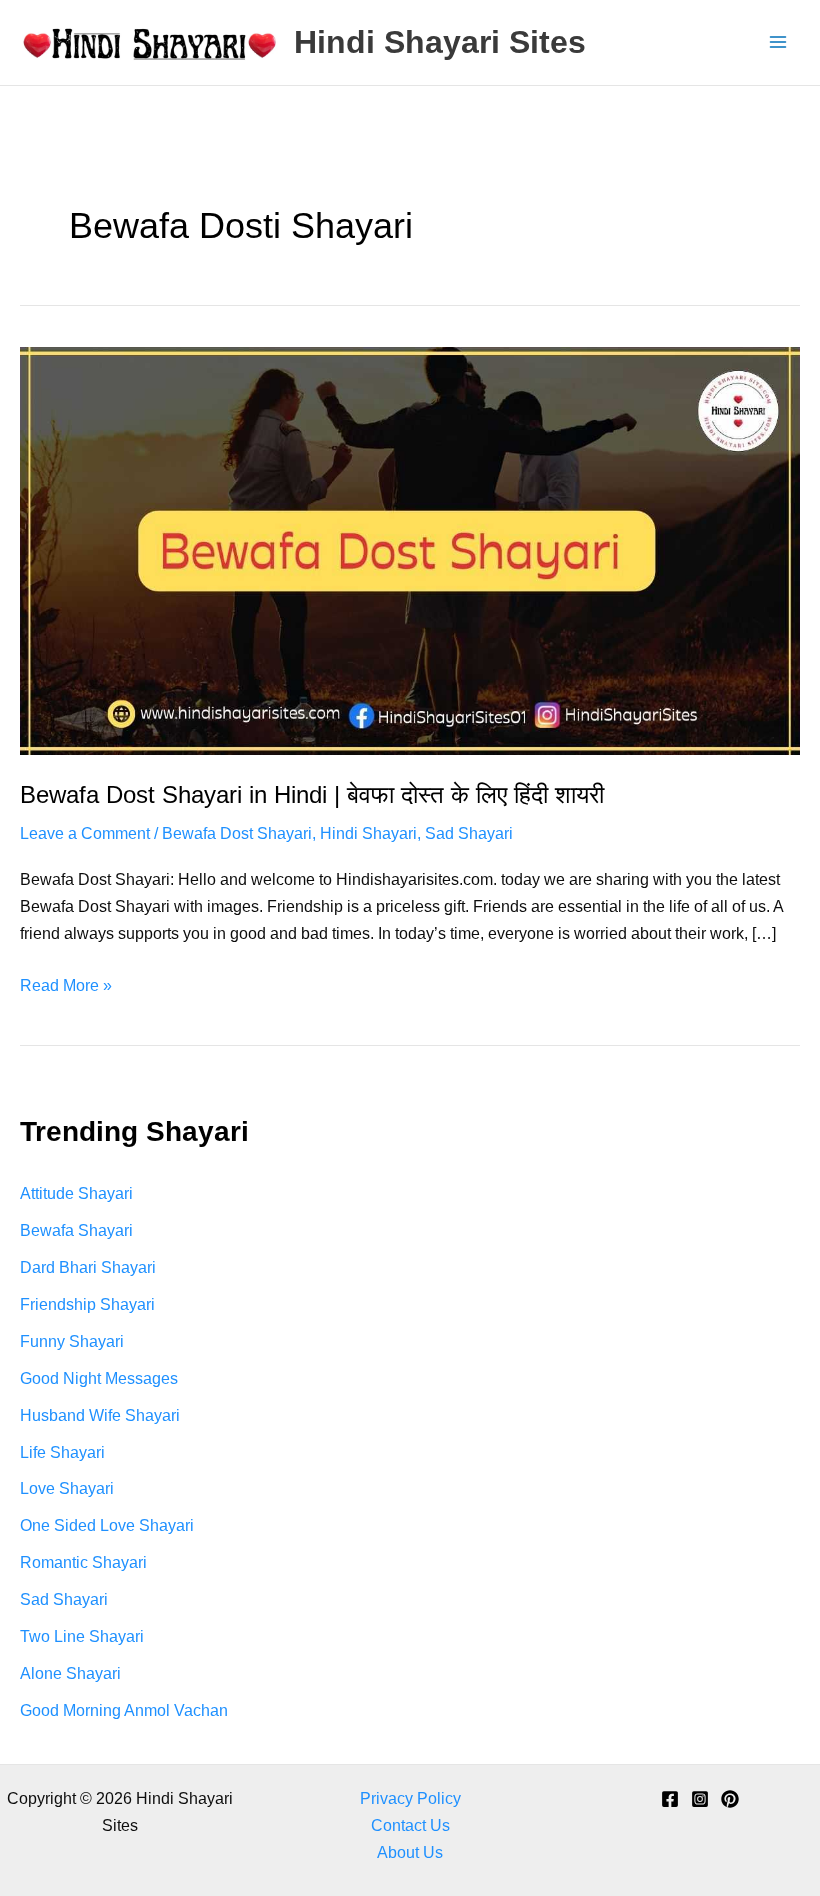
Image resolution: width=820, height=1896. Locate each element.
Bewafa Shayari (76, 1230)
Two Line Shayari (82, 1636)
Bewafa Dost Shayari (237, 833)
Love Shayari (67, 1488)
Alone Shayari (70, 1673)
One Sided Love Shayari (107, 1525)
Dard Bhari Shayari (88, 1267)
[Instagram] (700, 1799)
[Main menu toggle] (777, 42)
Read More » (66, 987)
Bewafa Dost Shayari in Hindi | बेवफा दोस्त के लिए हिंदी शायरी (312, 795)
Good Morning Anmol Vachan (124, 1710)
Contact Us (410, 1825)
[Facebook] (670, 1799)
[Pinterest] (730, 1799)
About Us (410, 1852)
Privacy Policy (410, 1798)
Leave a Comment (85, 833)
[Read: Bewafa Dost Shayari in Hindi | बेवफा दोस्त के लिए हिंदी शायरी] (410, 549)
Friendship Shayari (87, 1304)
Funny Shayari (72, 1341)
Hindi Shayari (368, 833)
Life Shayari (62, 1452)
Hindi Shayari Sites (440, 42)
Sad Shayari (469, 833)
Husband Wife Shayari (100, 1415)
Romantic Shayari (83, 1562)
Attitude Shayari (76, 1193)
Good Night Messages (99, 1378)
